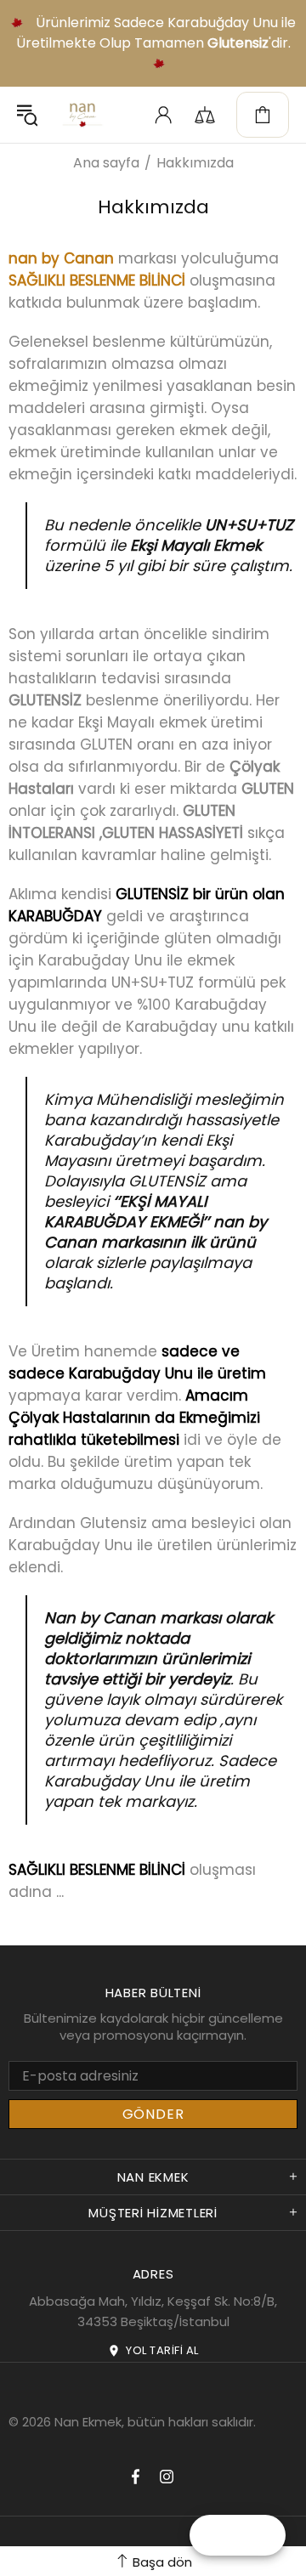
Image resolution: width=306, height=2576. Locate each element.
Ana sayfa (106, 163)
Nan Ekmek (82, 115)
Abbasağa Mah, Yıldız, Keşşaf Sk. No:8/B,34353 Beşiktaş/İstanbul (153, 2311)
